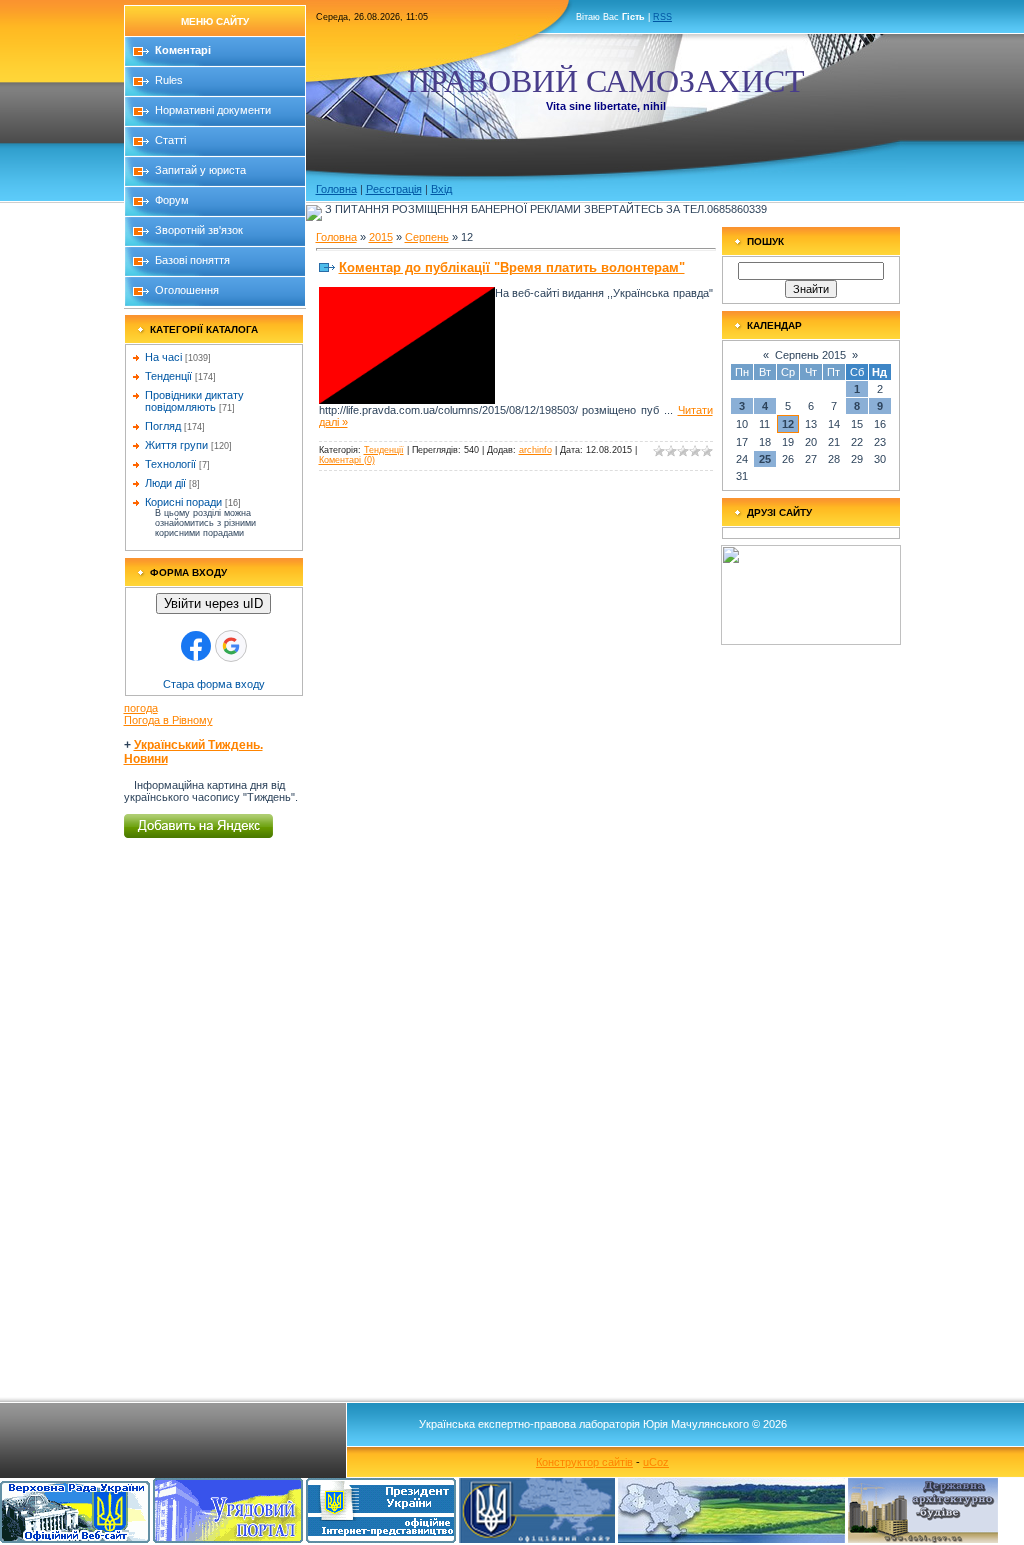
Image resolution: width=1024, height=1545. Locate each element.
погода (141, 708)
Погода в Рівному (168, 720)
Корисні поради (183, 502)
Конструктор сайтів (584, 1462)
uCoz (656, 1462)
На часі (163, 357)
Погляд (163, 426)
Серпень (427, 237)
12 (788, 424)
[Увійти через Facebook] (196, 646)
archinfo (535, 450)
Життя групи (176, 445)
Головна (336, 189)
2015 (381, 237)
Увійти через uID (213, 603)
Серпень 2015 (810, 355)
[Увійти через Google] (231, 646)
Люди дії (165, 483)
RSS (662, 17)
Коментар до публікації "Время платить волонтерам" (512, 267)
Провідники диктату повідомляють (194, 401)
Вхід (441, 189)
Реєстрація (394, 189)
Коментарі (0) (347, 460)
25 (765, 459)
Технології (170, 464)
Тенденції (168, 376)
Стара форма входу (214, 684)
